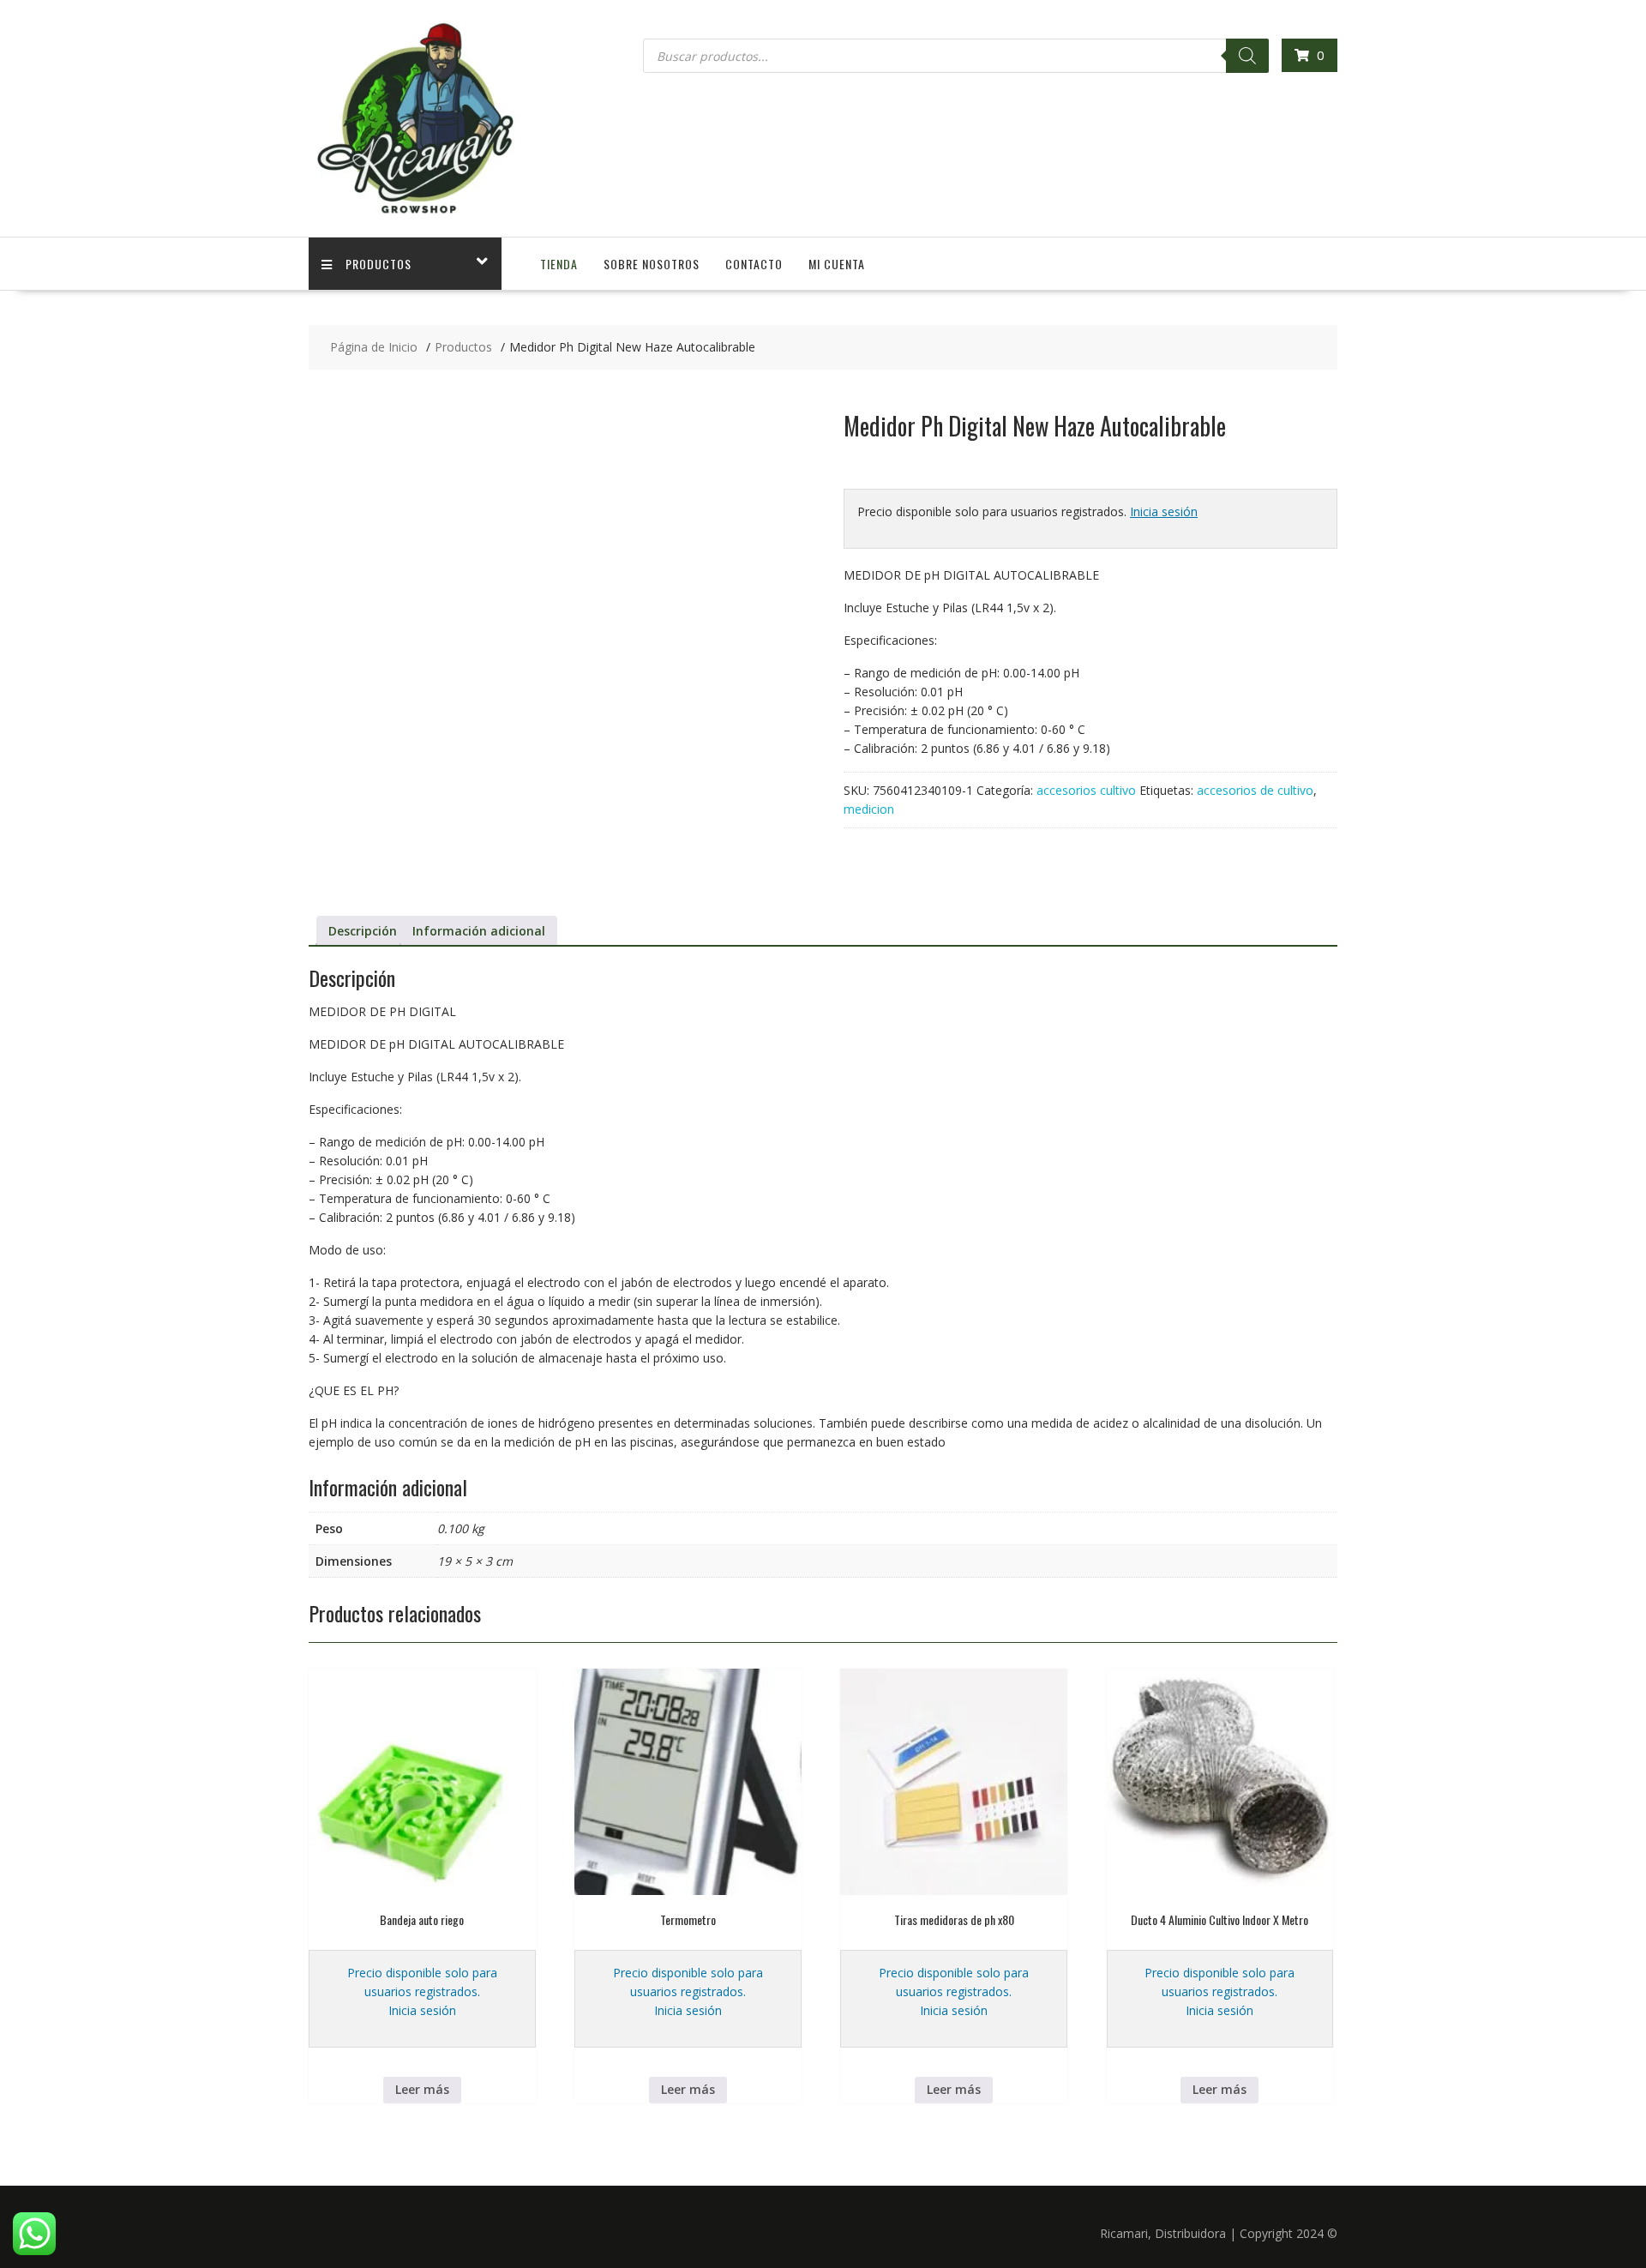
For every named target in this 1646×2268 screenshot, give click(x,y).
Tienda (559, 264)
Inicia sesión (1164, 511)
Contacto (754, 264)
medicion (869, 809)
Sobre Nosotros (652, 264)
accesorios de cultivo (1255, 790)
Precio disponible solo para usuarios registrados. (422, 1982)
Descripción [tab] (363, 931)
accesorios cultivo (1086, 790)
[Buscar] (1247, 56)
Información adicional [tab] (479, 931)
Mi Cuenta (837, 264)
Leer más (422, 2089)
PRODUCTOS (378, 264)
